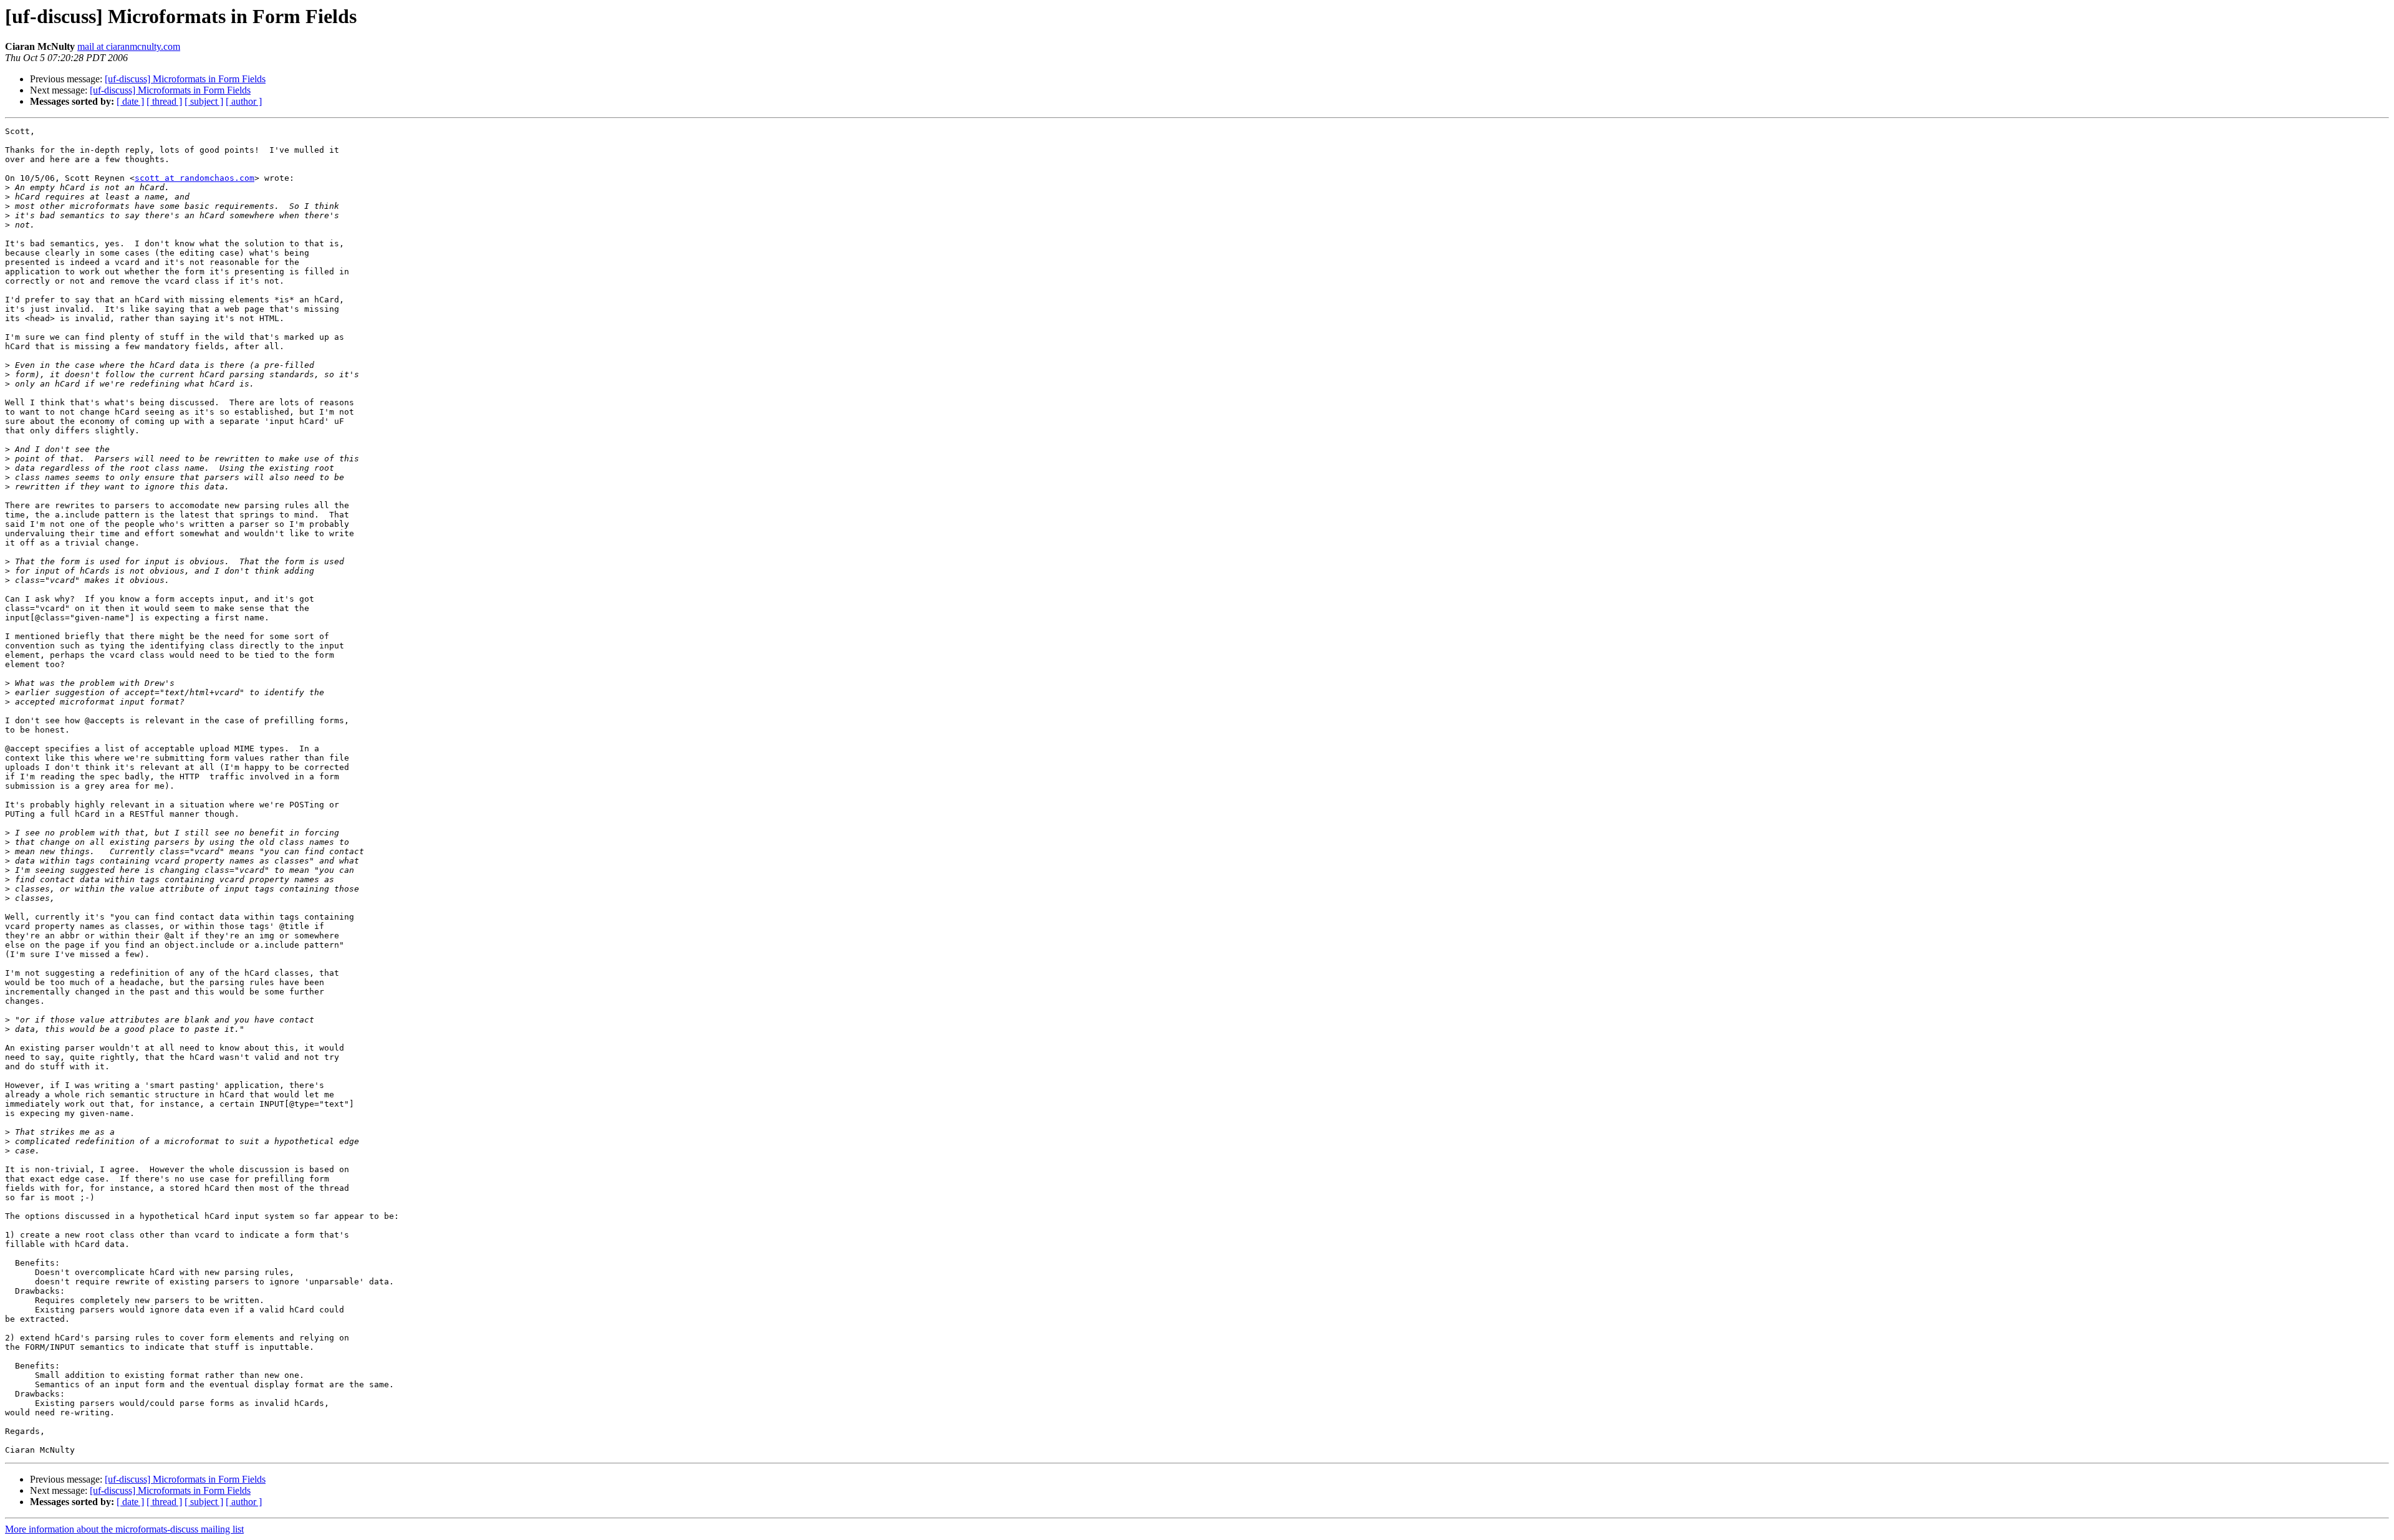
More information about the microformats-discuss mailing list (124, 1529)
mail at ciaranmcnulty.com (129, 46)
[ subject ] (204, 101)
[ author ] (244, 101)
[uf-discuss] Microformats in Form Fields (185, 79)
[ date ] (130, 101)
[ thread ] (164, 101)
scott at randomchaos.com (195, 178)
